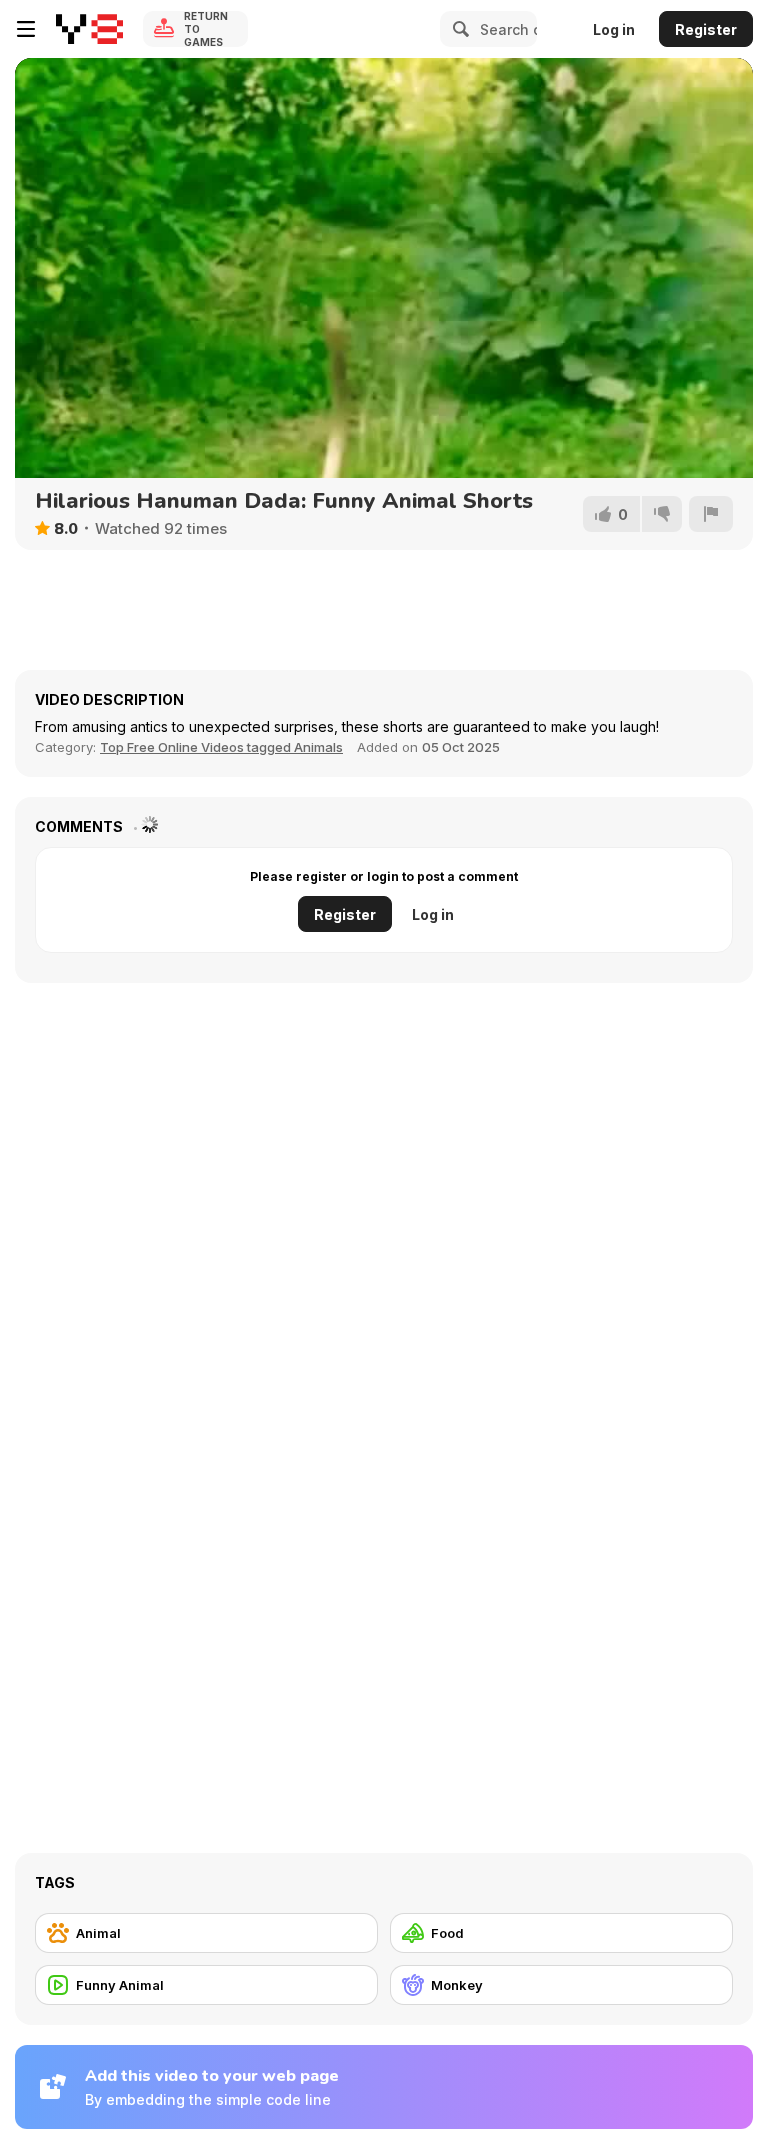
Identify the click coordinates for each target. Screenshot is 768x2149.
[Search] (458, 29)
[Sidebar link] (26, 29)
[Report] (711, 514)
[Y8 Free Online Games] (89, 29)
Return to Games (206, 29)
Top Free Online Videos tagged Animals (221, 747)
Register (706, 29)
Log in (614, 29)
